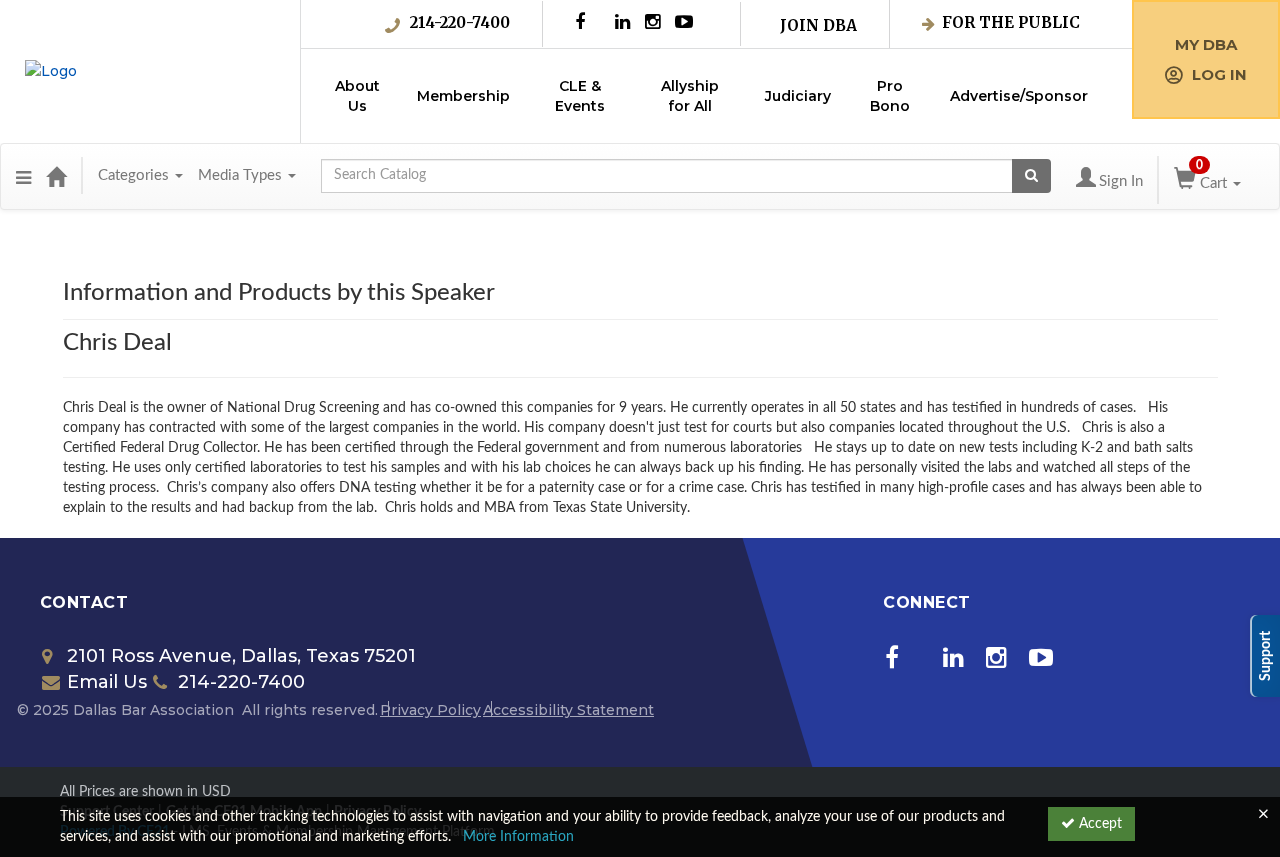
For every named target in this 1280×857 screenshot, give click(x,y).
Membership (463, 96)
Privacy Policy (430, 710)
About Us (357, 96)
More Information (518, 837)
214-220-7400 (460, 22)
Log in (1219, 74)
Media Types (242, 175)
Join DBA (818, 25)
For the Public (1011, 22)
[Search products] (1031, 176)
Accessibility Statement (568, 710)
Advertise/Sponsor (1019, 96)
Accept (1098, 824)
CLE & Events (580, 96)
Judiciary (798, 96)
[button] (23, 176)
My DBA (1206, 44)
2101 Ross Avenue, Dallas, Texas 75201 (241, 656)
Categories (135, 175)
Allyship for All (690, 96)
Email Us (107, 682)
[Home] (56, 176)
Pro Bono (890, 96)
